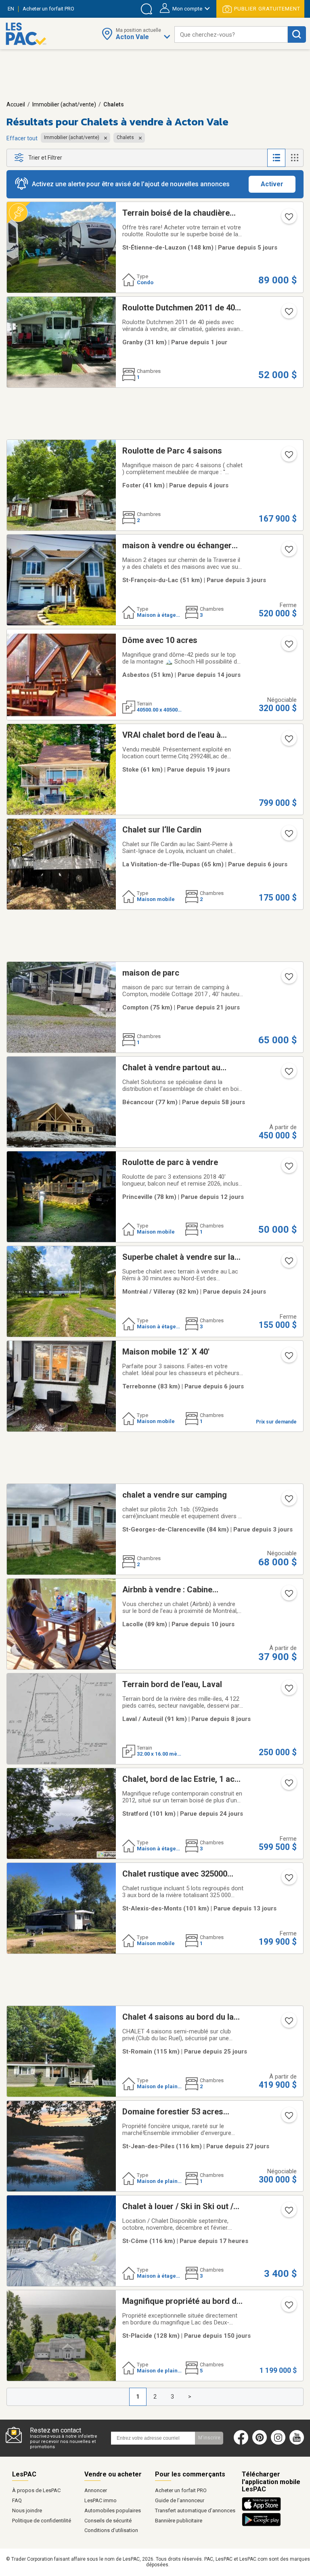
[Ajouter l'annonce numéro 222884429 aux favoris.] (288, 741)
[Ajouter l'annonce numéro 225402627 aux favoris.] (288, 647)
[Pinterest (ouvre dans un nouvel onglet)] (260, 2443)
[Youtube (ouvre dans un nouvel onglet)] (298, 2443)
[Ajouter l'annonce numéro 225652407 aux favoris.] (288, 1358)
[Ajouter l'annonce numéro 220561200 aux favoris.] (288, 1785)
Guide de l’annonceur (180, 2500)
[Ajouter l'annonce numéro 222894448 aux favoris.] (288, 1501)
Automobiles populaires (113, 2510)
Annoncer (96, 2490)
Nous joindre (27, 2510)
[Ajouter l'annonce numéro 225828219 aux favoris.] (288, 2213)
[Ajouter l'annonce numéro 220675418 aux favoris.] (288, 2308)
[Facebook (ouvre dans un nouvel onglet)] (241, 2443)
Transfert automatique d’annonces (195, 2510)
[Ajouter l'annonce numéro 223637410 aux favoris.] (288, 457)
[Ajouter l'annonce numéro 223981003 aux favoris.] (288, 1596)
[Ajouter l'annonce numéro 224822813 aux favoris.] (288, 1263)
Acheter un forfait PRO (181, 2490)
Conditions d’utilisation (111, 2530)
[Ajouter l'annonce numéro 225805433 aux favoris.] (288, 314)
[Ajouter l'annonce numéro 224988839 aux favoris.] (288, 979)
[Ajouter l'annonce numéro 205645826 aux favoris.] (288, 2023)
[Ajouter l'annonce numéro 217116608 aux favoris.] (288, 1074)
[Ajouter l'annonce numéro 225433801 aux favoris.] (288, 1880)
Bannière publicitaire (179, 2521)
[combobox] (231, 34)
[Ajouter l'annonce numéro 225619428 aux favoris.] (288, 1691)
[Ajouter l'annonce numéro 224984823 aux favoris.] (288, 836)
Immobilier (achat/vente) (64, 104)
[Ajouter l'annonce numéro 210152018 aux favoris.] (288, 552)
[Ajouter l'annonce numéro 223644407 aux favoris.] (288, 2118)
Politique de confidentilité (42, 2521)
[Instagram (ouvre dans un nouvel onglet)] (278, 2443)
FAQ (17, 2500)
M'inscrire (209, 2438)
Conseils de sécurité (108, 2521)
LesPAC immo (101, 2500)
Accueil (16, 104)
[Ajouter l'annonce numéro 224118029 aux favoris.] (288, 1169)
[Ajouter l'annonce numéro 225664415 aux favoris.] (288, 219)
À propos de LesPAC (36, 2490)
